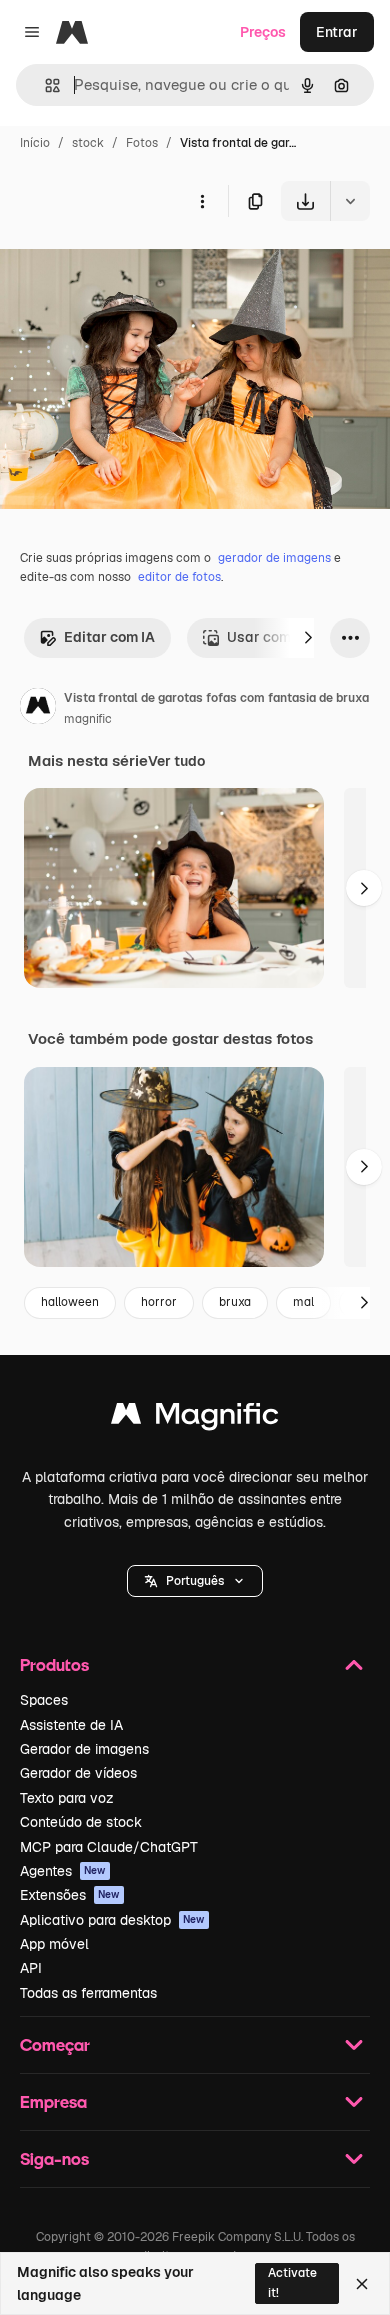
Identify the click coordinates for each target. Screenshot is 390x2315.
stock (88, 143)
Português (195, 1581)
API (31, 1968)
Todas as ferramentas (88, 1993)
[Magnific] (195, 1418)
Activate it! (292, 2282)
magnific (88, 719)
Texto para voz (67, 1798)
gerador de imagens (274, 558)
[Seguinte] (308, 638)
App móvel (54, 1944)
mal (303, 1302)
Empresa (53, 2101)
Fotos (142, 143)
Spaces (44, 1700)
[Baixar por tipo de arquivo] (350, 201)
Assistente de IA (71, 1725)
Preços (263, 32)
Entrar (337, 32)
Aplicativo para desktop (112, 1920)
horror (159, 1302)
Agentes (63, 1871)
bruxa (235, 1302)
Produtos (54, 1664)
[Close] (362, 2284)
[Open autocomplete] (44, 85)
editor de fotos (179, 577)
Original (128, 267)
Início (35, 143)
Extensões (70, 1895)
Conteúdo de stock (81, 1822)
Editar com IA (109, 637)
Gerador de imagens (84, 1749)
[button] (195, 1581)
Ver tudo (176, 761)
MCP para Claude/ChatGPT (109, 1847)
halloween (70, 1302)
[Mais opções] (202, 201)
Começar (55, 2044)
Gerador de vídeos (78, 1773)
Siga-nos (54, 2158)
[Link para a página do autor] (38, 709)
